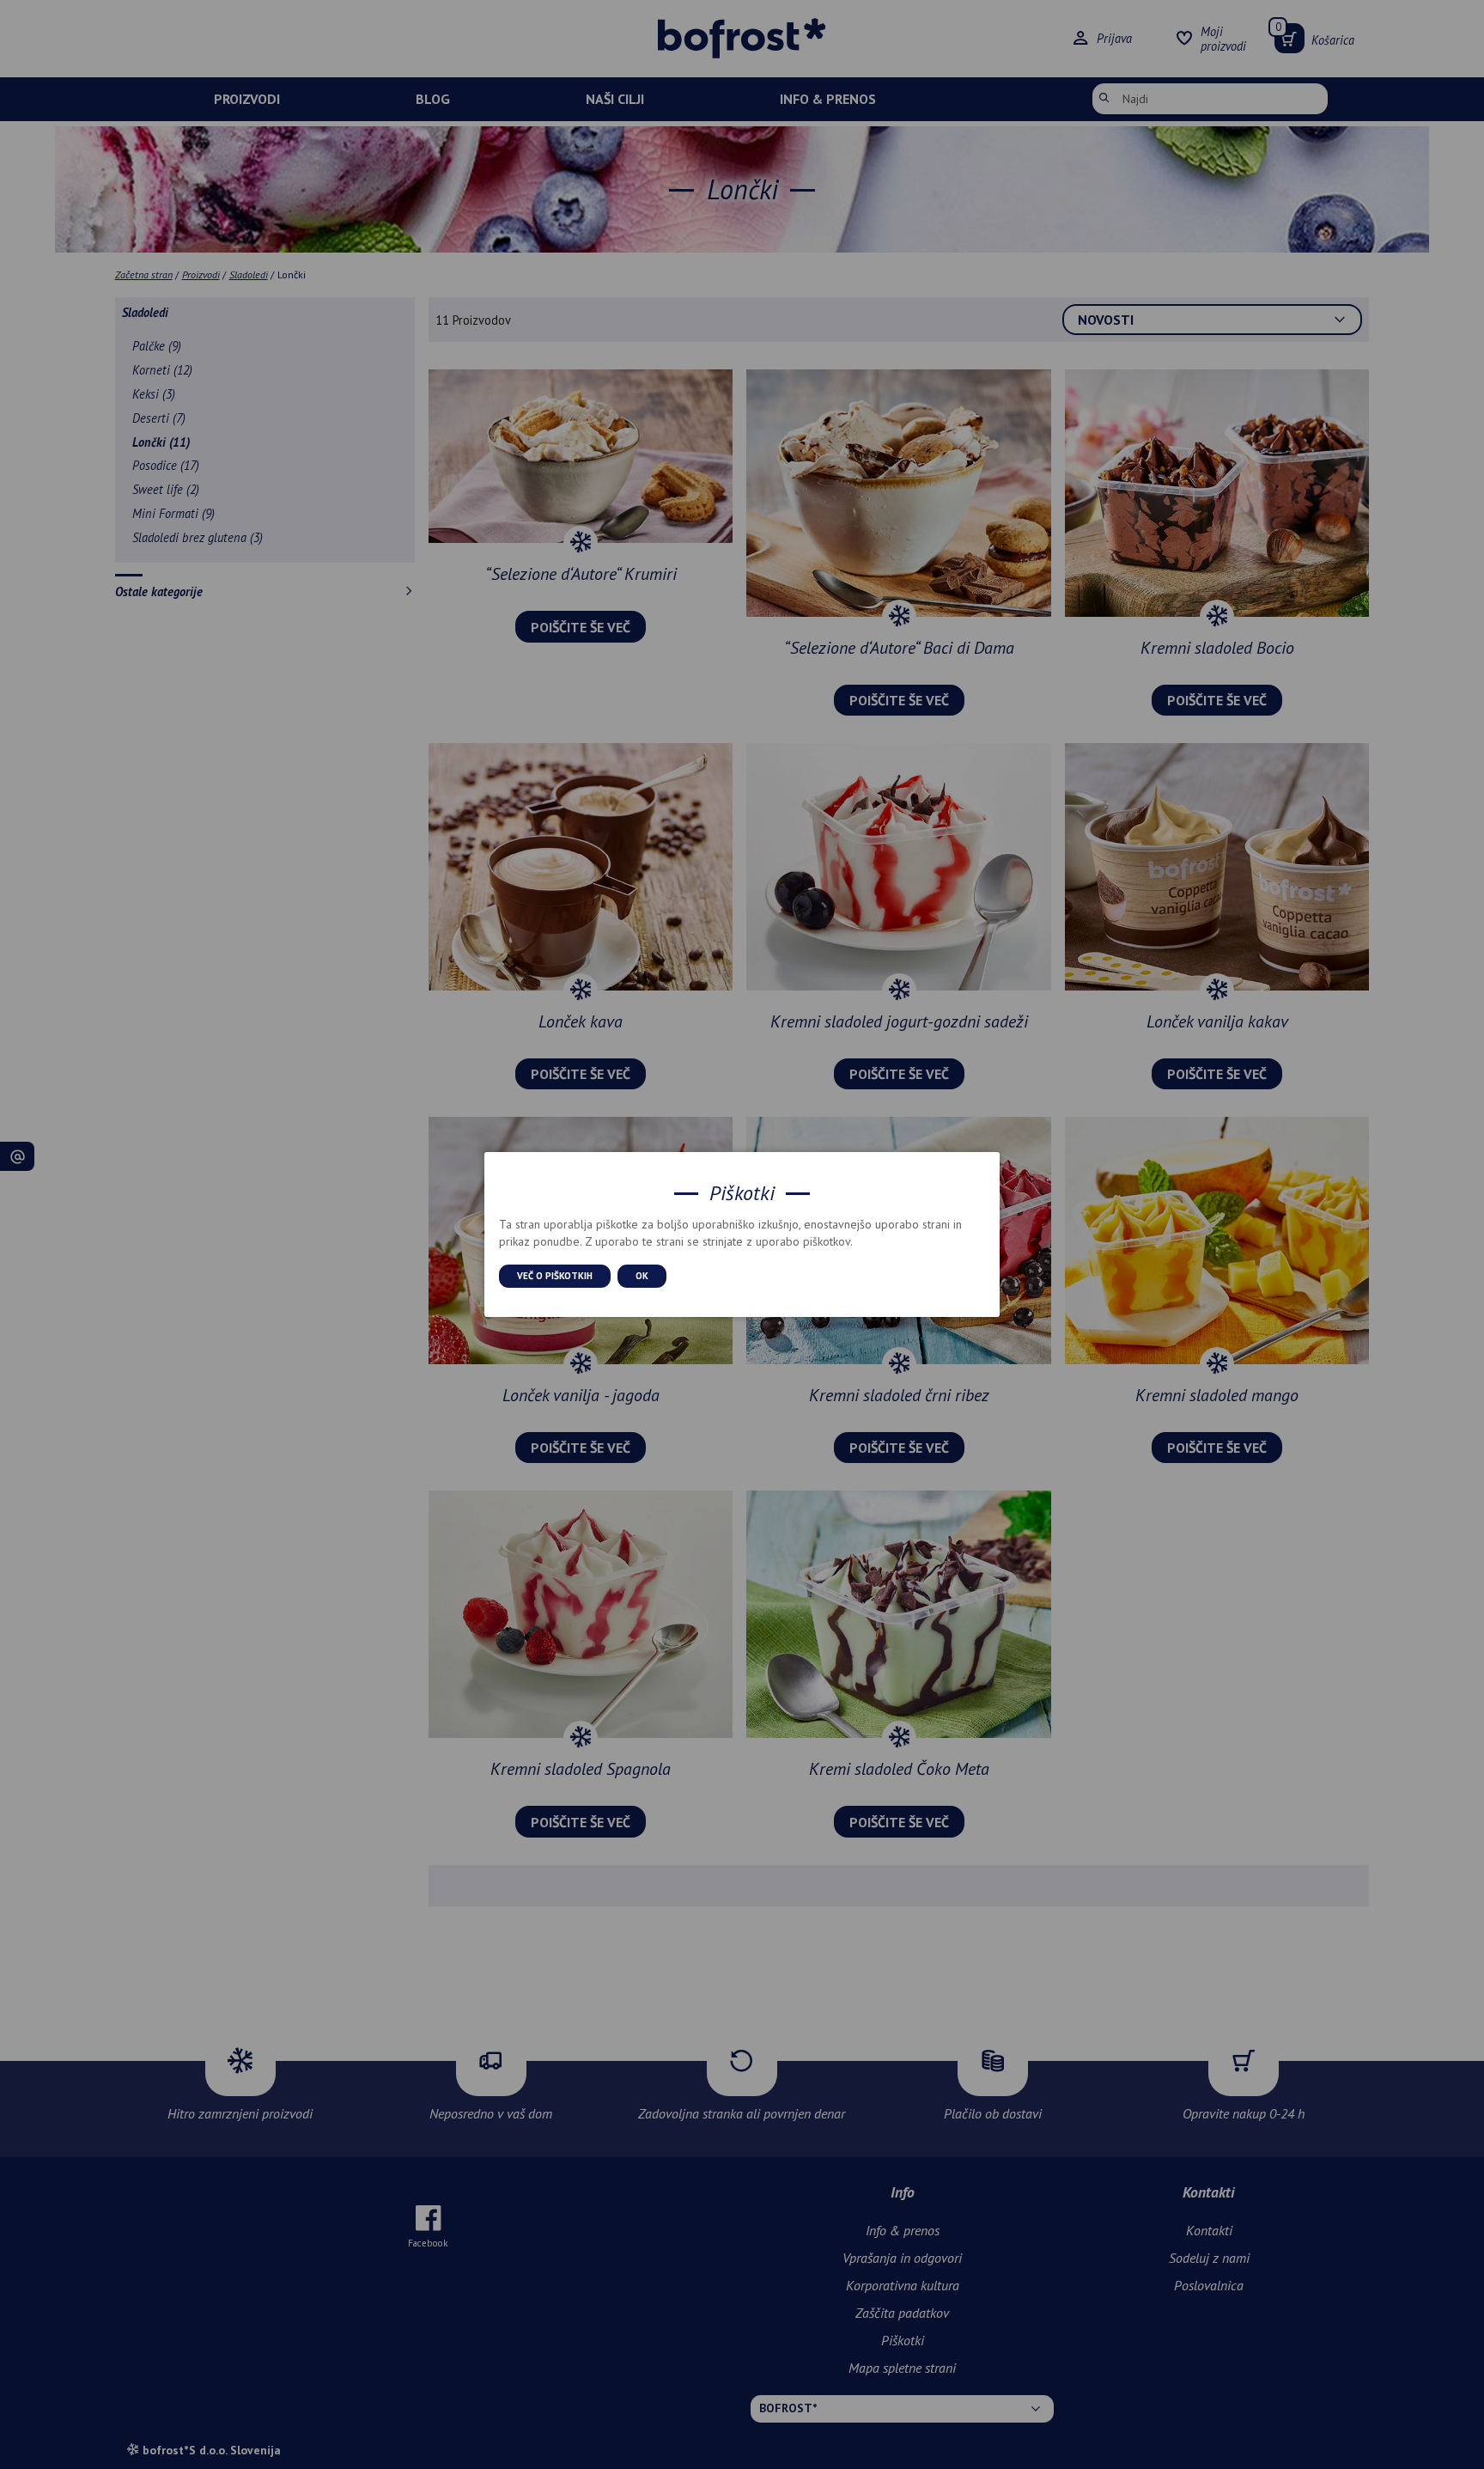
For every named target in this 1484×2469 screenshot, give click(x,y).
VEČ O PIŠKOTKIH (555, 1276)
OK (642, 1276)
